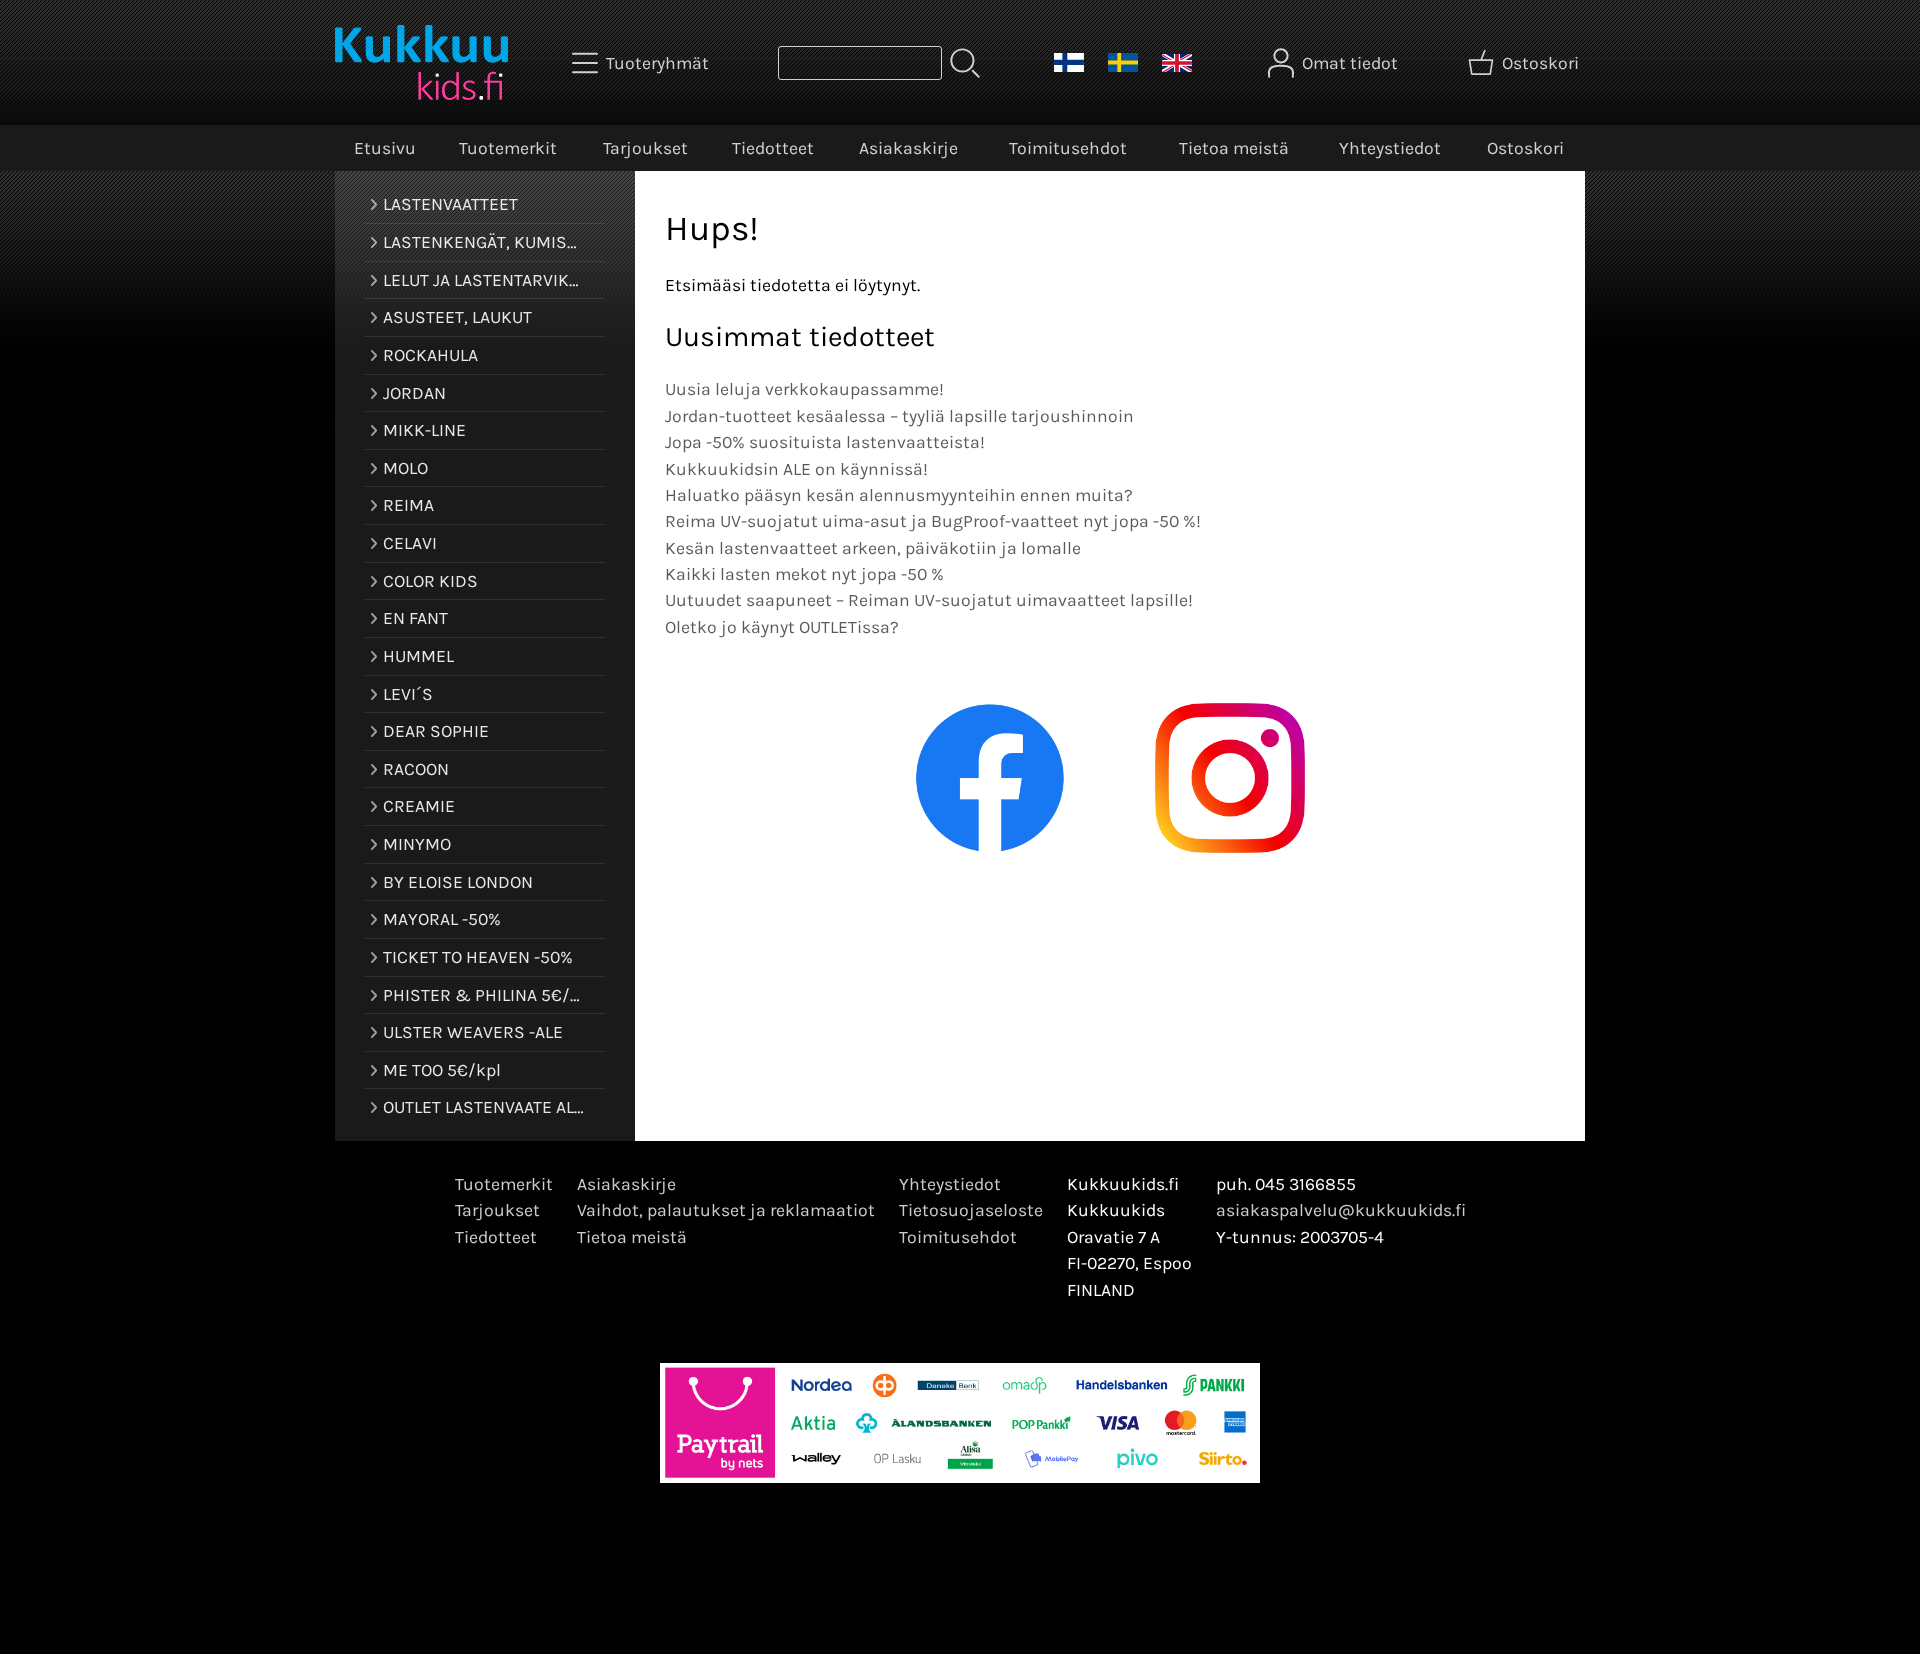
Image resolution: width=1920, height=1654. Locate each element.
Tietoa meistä (1234, 148)
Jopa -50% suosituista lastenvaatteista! (825, 442)
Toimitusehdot (1068, 148)
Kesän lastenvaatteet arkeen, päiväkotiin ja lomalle (873, 548)
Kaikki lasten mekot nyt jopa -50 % (804, 574)
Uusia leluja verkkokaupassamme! (804, 389)
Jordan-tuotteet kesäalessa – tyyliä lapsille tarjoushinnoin (899, 416)
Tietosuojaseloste (971, 1210)
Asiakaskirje (908, 148)
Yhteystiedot (1390, 148)
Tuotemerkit (508, 148)
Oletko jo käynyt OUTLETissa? (782, 627)
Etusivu (385, 148)
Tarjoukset (645, 148)
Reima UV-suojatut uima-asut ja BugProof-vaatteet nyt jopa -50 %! (933, 521)
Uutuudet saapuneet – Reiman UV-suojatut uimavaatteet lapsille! (929, 600)
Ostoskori (1525, 148)
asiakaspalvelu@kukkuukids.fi (1341, 1210)
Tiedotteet (773, 148)
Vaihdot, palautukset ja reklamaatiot (726, 1210)
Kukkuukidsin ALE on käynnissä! (796, 469)
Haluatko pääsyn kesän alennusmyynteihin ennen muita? (899, 495)
